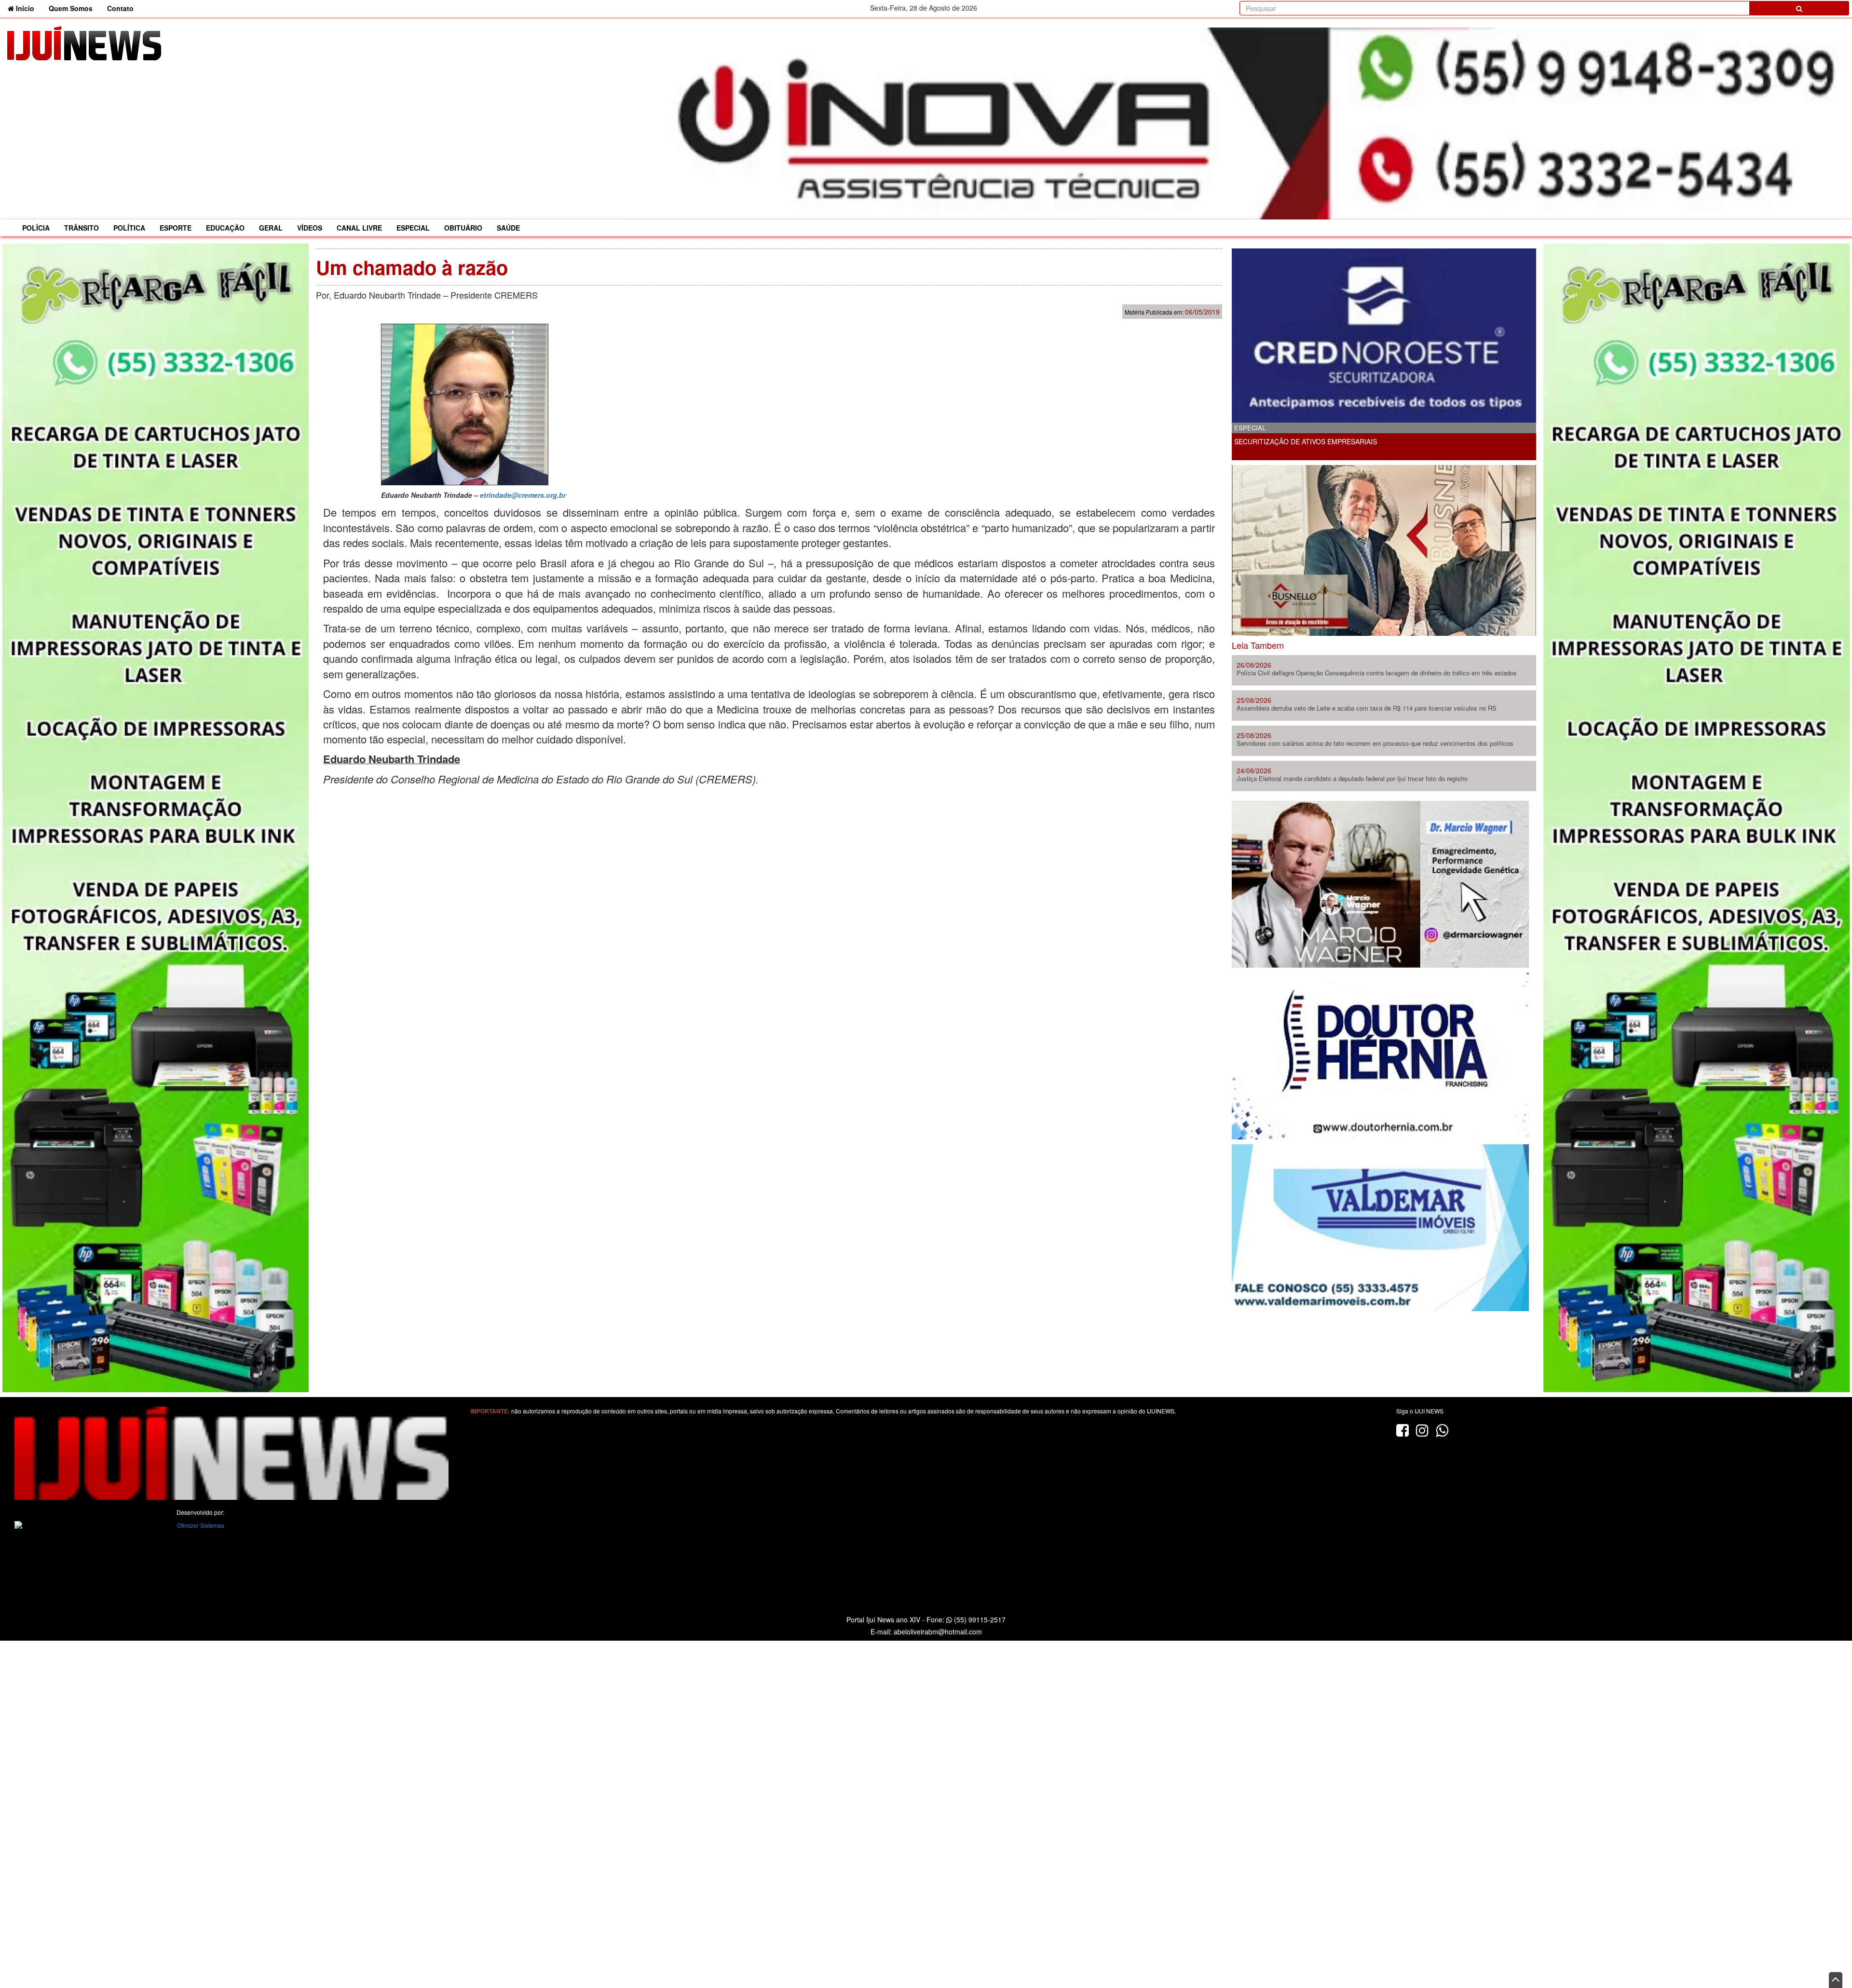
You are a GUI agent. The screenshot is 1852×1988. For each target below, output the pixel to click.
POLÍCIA (36, 228)
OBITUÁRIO (463, 228)
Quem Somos (71, 8)
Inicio (28, 8)
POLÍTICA (129, 228)
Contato (120, 8)
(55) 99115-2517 (979, 1619)
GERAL (271, 228)
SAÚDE (508, 228)
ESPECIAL (413, 228)
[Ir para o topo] (1836, 1980)
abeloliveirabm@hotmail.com (938, 1632)
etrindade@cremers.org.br (523, 495)
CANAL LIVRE (359, 228)
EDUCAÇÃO (225, 228)
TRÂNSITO (82, 228)
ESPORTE (176, 228)
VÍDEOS (310, 228)
